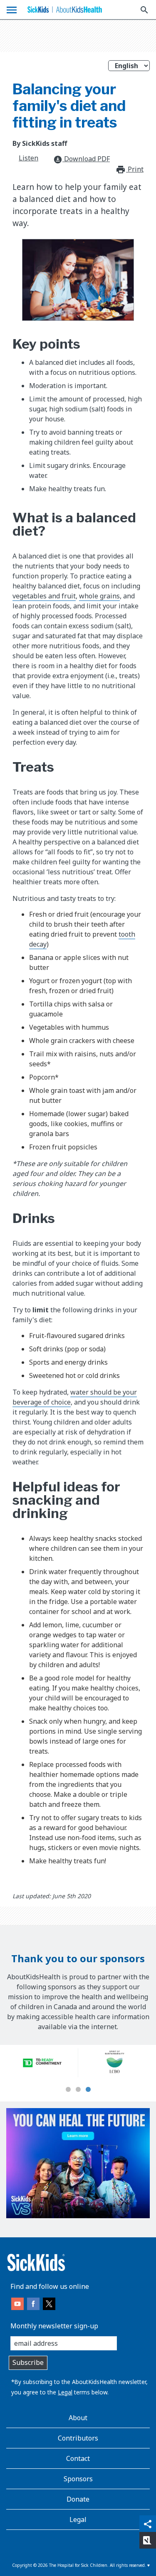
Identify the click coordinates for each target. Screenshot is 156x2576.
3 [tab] (88, 2090)
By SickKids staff (40, 143)
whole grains (99, 596)
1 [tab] (68, 2090)
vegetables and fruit (44, 596)
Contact (78, 2458)
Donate (78, 2499)
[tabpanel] (42, 2063)
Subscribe (28, 2362)
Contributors (78, 2438)
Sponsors (78, 2479)
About (78, 2418)
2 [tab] (78, 2090)
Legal (65, 2392)
